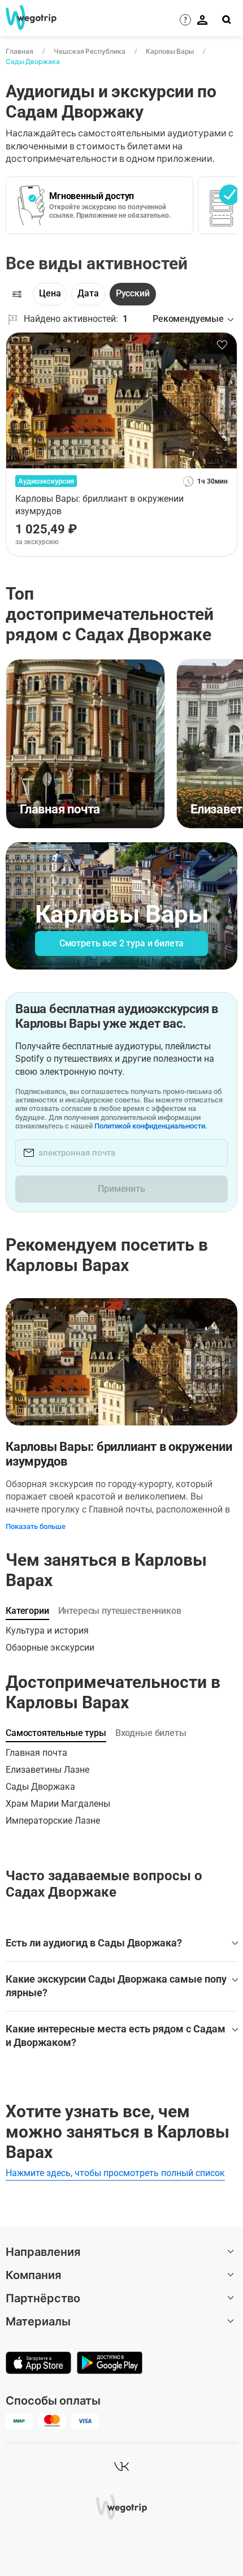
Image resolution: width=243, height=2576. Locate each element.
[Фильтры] (17, 294)
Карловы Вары (170, 51)
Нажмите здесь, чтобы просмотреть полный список (115, 2173)
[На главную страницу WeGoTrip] (30, 18)
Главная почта (36, 1753)
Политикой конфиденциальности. (151, 1126)
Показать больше (36, 1526)
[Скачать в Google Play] (110, 2364)
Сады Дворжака (33, 61)
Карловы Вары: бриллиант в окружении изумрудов (119, 1454)
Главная (19, 51)
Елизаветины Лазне (47, 1770)
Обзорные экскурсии (50, 1647)
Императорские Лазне (53, 1821)
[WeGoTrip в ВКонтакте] (121, 2466)
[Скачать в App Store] (38, 2364)
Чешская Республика (90, 51)
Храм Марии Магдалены (58, 1804)
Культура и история (47, 1631)
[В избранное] (222, 345)
